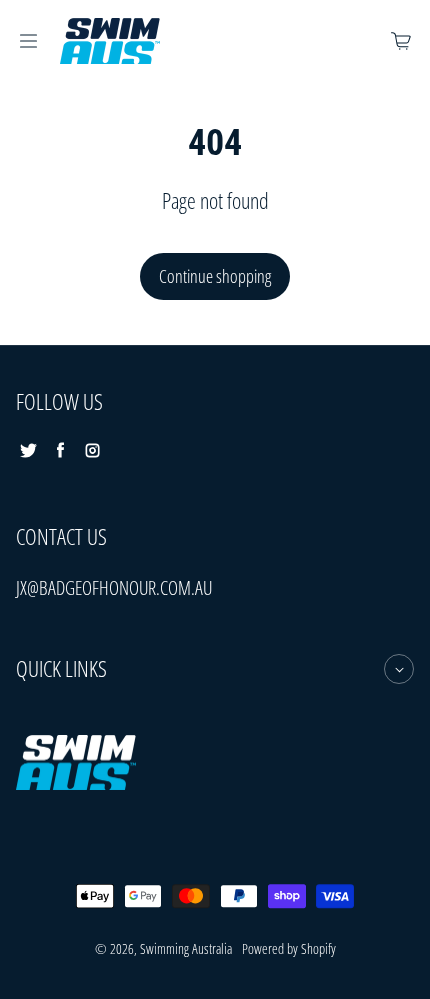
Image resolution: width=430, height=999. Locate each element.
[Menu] (28, 41)
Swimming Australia (186, 948)
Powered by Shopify (289, 948)
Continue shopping (215, 276)
